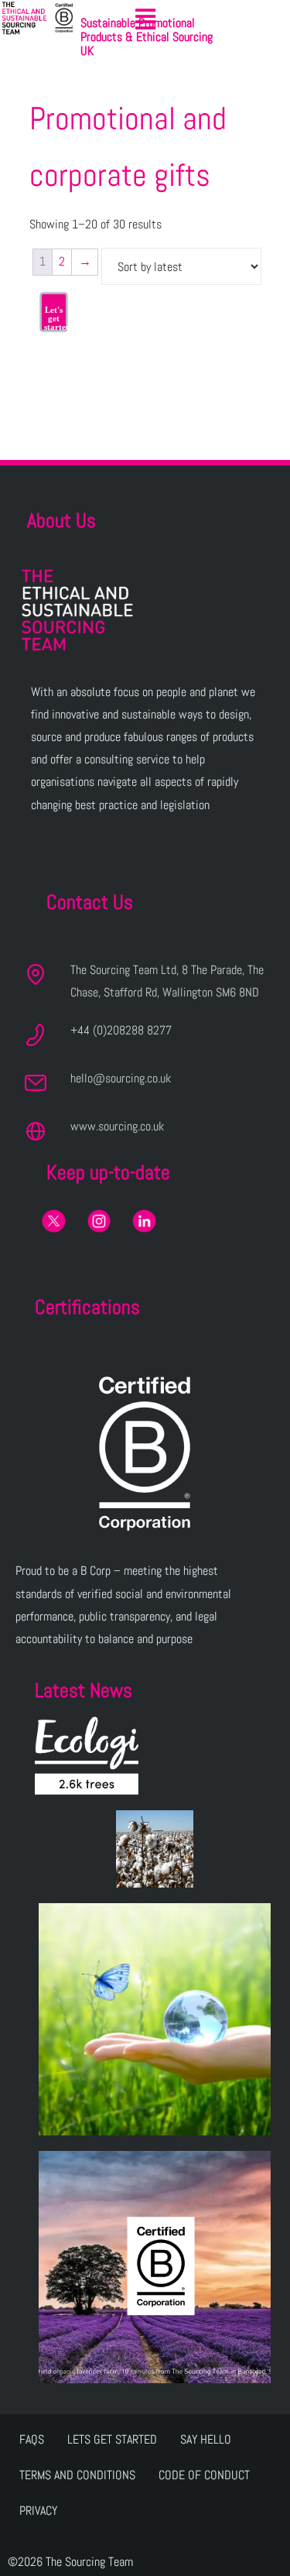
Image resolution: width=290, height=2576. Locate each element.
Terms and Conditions (77, 2475)
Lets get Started (112, 2439)
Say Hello (206, 2439)
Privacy (38, 2511)
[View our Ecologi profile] (87, 1756)
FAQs (32, 2439)
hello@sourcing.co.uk (121, 1078)
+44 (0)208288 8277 (121, 1030)
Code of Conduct (204, 2475)
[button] (145, 19)
